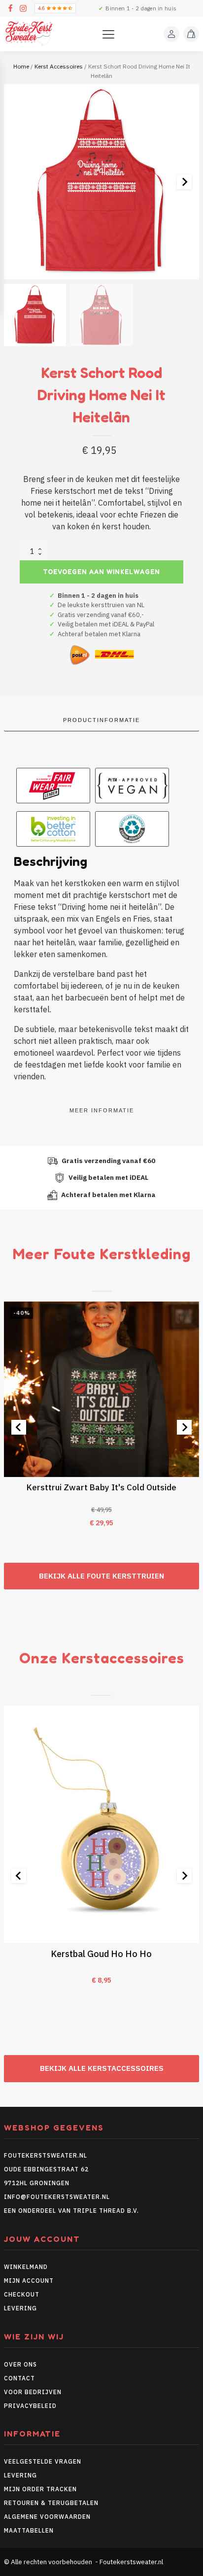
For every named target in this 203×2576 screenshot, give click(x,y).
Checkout (22, 2294)
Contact (19, 2378)
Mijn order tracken (40, 2489)
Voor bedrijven (33, 2392)
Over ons (20, 2364)
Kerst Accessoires (59, 66)
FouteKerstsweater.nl (46, 2155)
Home (21, 66)
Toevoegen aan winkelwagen (101, 572)
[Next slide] (184, 182)
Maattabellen (29, 2530)
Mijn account (29, 2281)
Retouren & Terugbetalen (51, 2503)
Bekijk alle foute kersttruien (101, 1576)
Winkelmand (26, 2267)
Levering (20, 2308)
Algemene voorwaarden (47, 2517)
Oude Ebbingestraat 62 (46, 2169)
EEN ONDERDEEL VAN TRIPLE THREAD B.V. (72, 2211)
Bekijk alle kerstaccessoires (102, 2068)
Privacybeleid (30, 2406)
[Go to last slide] (19, 1427)
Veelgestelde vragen (43, 2461)
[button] (35, 315)
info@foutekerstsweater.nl (57, 2197)
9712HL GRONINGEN (37, 2183)
